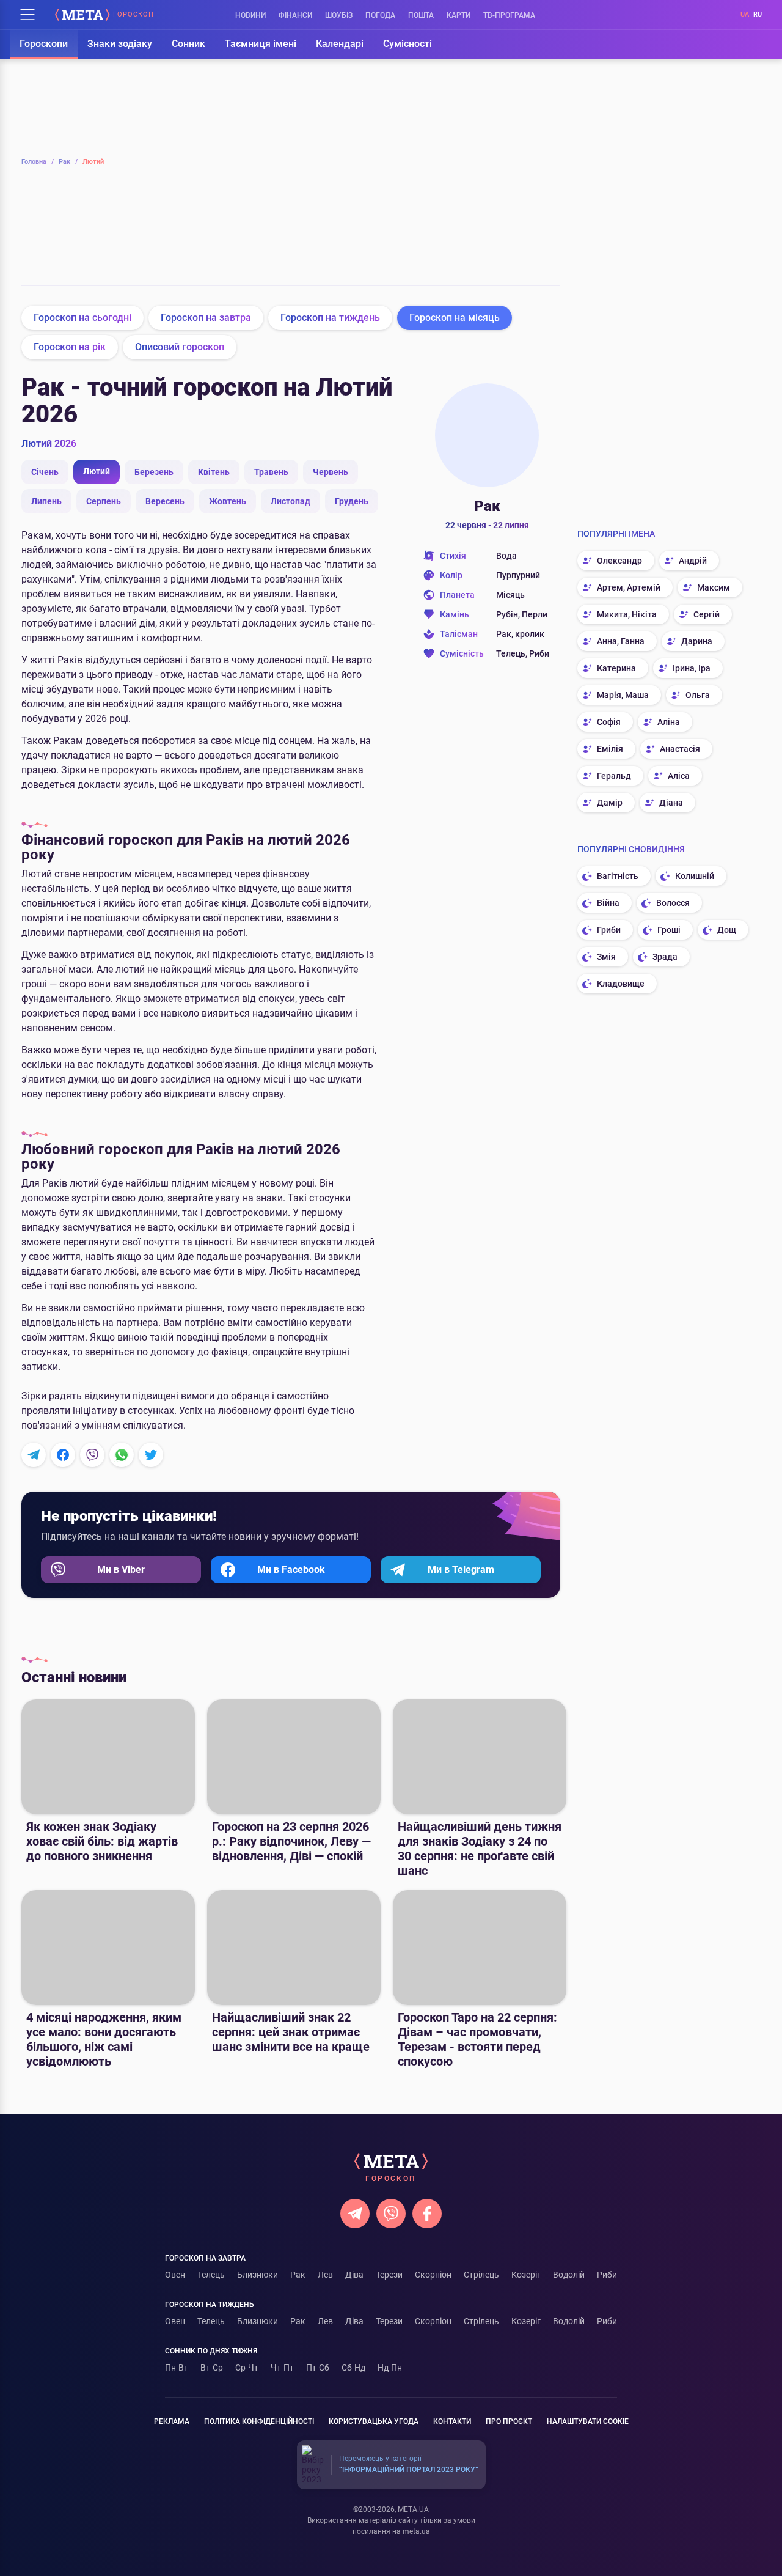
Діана (671, 803)
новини (250, 15)
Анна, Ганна (621, 641)
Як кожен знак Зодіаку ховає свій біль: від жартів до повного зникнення (102, 1841)
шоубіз (339, 15)
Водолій (569, 2275)
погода (380, 15)
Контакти (452, 2421)
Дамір (610, 803)
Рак (68, 162)
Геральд (614, 776)
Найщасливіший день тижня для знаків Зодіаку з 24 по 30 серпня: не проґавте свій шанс (480, 1849)
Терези (404, 240)
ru (758, 14)
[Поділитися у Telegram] (34, 1455)
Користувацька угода (374, 2421)
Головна (38, 162)
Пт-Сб (318, 2368)
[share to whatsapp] (122, 1455)
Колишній (695, 876)
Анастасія (680, 749)
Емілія (610, 749)
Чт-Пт (282, 2368)
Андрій (693, 561)
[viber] (391, 2214)
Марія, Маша (623, 695)
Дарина (697, 641)
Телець (110, 240)
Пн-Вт (177, 2368)
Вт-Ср (212, 2368)
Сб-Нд (353, 2368)
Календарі (340, 44)
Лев (286, 240)
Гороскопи (44, 44)
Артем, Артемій (629, 587)
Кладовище (621, 984)
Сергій (707, 614)
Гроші (669, 930)
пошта (421, 15)
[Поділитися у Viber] (92, 1455)
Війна (608, 903)
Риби (607, 2275)
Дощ (727, 930)
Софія (609, 722)
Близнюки (169, 240)
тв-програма (509, 15)
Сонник (188, 44)
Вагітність (618, 876)
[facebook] (427, 2214)
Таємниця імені (261, 44)
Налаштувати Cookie (588, 2421)
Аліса (679, 776)
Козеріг (526, 2275)
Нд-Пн (390, 2368)
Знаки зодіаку (120, 44)
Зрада (665, 957)
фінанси (295, 15)
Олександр (619, 561)
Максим (714, 587)
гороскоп (133, 15)
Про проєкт (509, 2421)
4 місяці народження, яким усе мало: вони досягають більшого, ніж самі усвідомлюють (104, 2039)
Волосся (673, 903)
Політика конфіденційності (259, 2421)
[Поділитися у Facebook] (63, 1455)
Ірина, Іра (692, 668)
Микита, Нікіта (627, 614)
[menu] (27, 15)
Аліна (669, 722)
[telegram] (355, 2214)
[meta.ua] (82, 15)
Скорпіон (462, 240)
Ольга (698, 695)
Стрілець (521, 240)
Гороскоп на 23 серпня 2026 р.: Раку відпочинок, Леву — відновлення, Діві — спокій (291, 1841)
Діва (345, 240)
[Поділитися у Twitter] (151, 1455)
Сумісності (407, 44)
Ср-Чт (247, 2368)
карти (459, 15)
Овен (175, 2275)
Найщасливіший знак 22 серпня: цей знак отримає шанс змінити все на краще (291, 2032)
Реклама (172, 2421)
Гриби (609, 930)
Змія (606, 957)
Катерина (616, 668)
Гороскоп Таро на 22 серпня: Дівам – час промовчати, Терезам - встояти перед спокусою (477, 2039)
